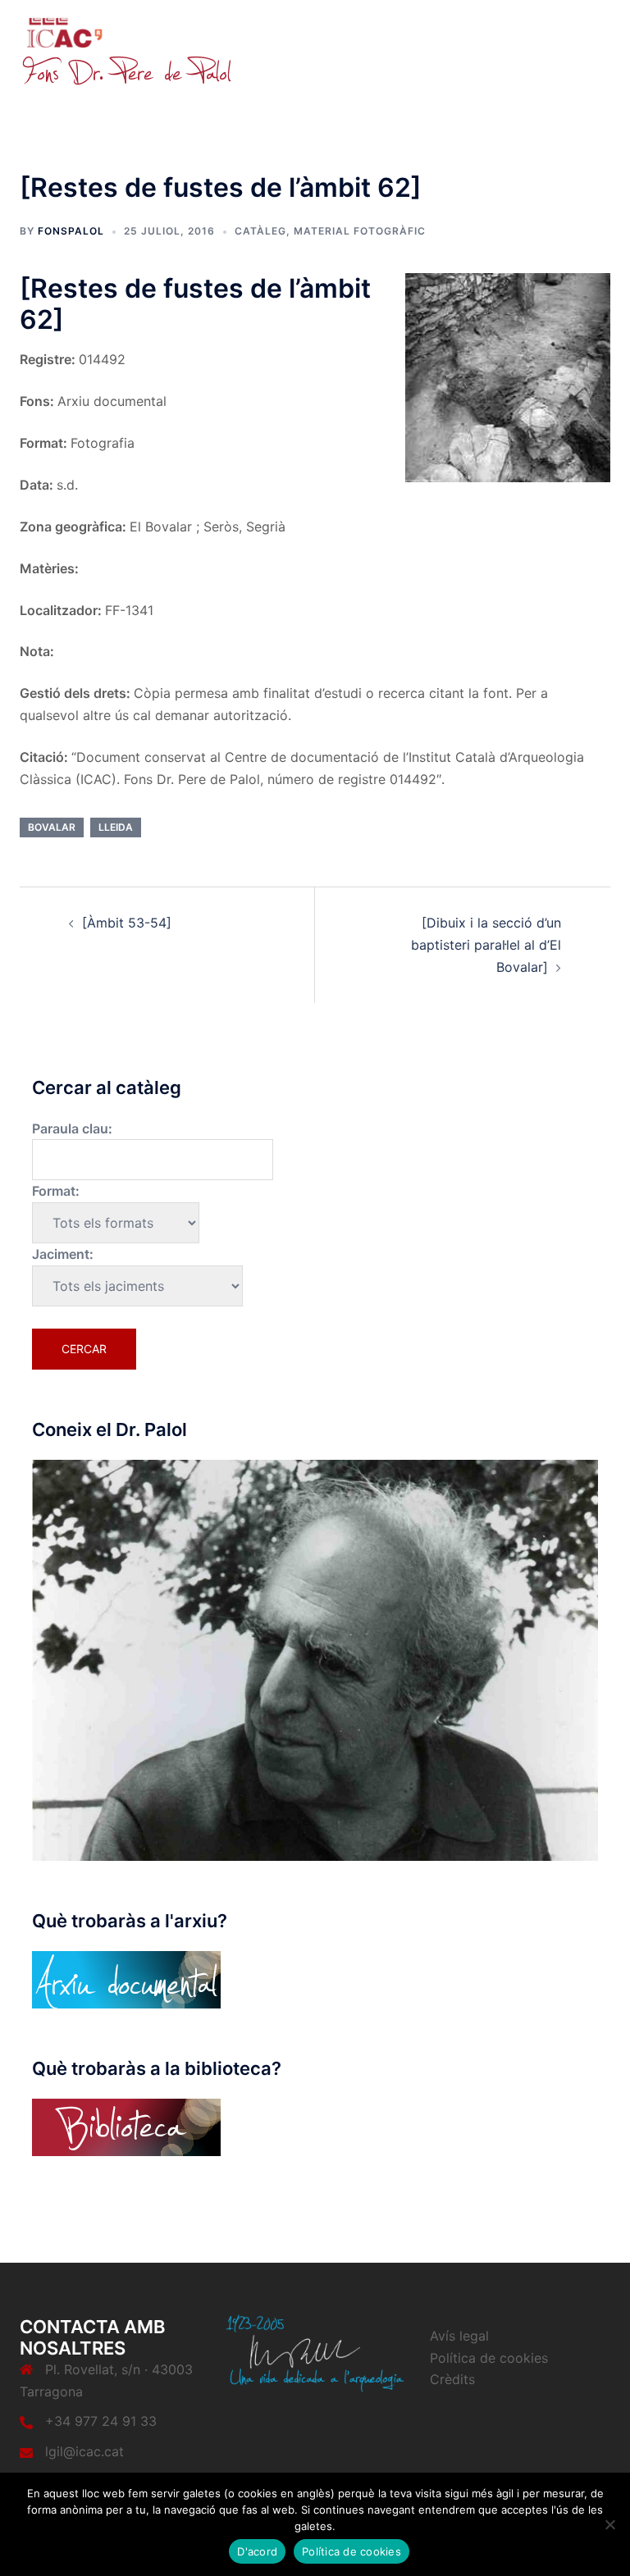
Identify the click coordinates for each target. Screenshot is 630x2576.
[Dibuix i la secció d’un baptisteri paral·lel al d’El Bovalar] (486, 945)
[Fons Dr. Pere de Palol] (126, 51)
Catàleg (260, 231)
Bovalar (52, 827)
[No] (609, 2524)
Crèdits (452, 2379)
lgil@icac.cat (84, 2451)
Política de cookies (489, 2358)
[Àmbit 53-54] (127, 923)
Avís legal (459, 2336)
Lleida (116, 827)
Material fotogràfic (360, 231)
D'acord (257, 2551)
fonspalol (71, 231)
